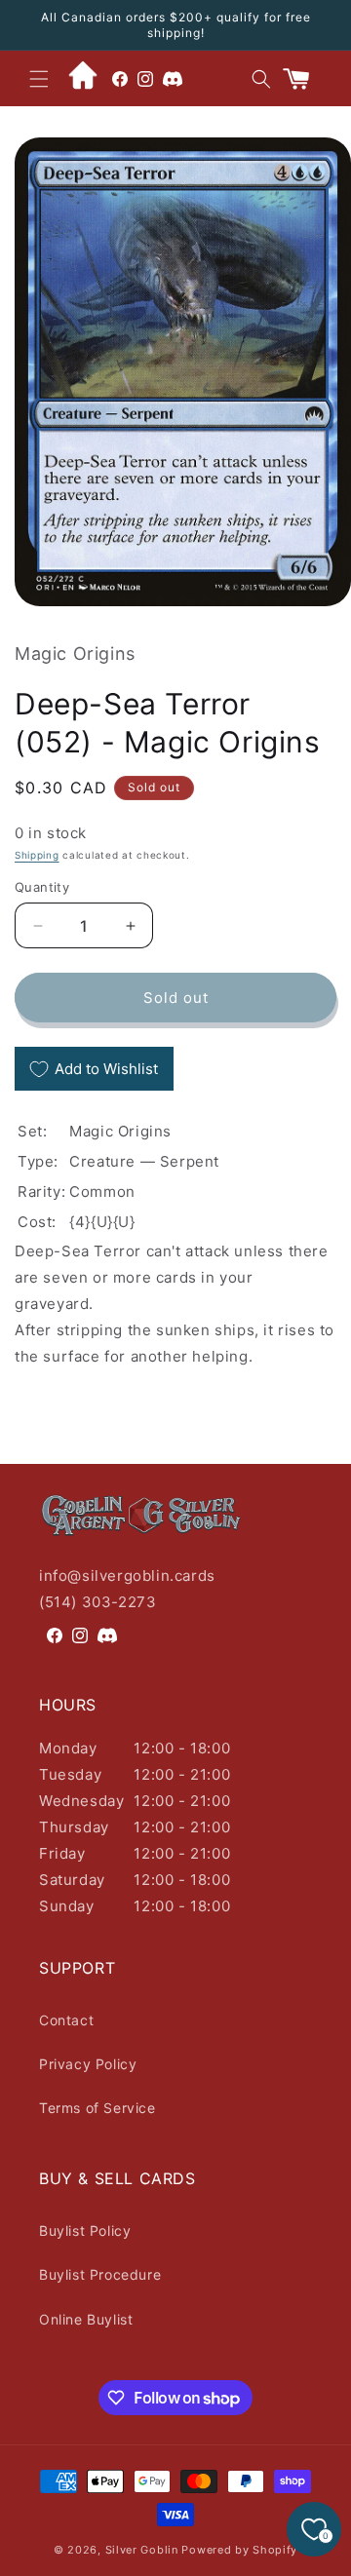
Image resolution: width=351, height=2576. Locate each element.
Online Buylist (86, 2319)
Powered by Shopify (239, 2550)
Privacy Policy (88, 2064)
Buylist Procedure (100, 2274)
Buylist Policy (85, 2230)
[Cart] (304, 79)
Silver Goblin (142, 2550)
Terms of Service (97, 2108)
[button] (39, 79)
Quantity (42, 887)
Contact (66, 2020)
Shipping (37, 855)
